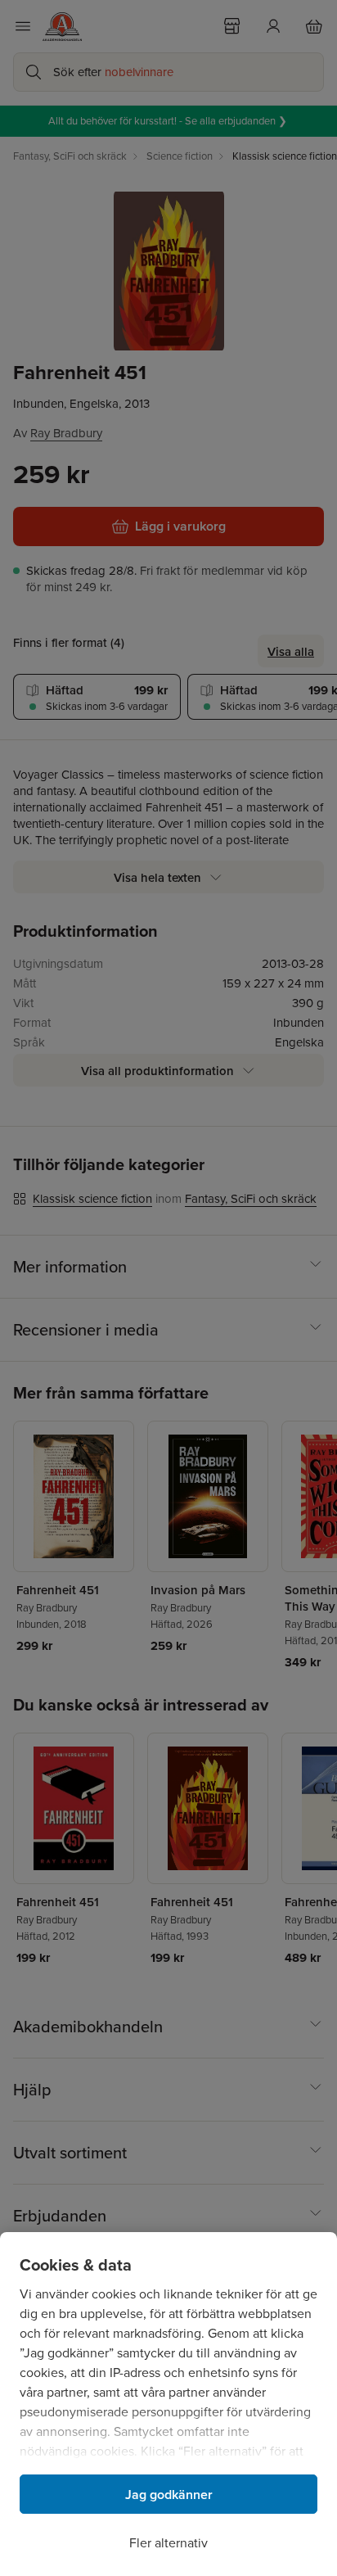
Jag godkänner (169, 2495)
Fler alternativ (168, 2543)
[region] (168, 2404)
